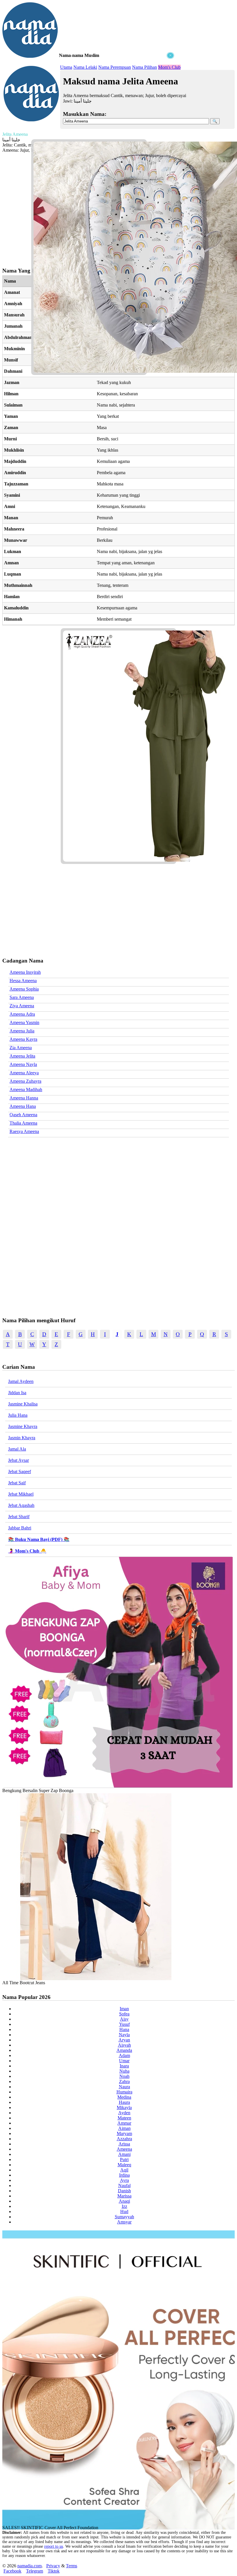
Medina (124, 2097)
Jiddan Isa (17, 1393)
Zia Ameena (21, 1048)
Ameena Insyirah (25, 972)
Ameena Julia (22, 1031)
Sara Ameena (22, 997)
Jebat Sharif (19, 1517)
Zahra (124, 2081)
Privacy (53, 2566)
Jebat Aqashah (21, 1505)
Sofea (124, 2014)
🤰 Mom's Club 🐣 (27, 1551)
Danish (124, 2191)
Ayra (124, 2180)
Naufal (124, 2185)
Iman (124, 2009)
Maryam (124, 2133)
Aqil (124, 2170)
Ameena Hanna (24, 1098)
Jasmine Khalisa (23, 1404)
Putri (124, 2159)
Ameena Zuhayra (25, 1081)
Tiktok (54, 2571)
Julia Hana (18, 1415)
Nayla (124, 2035)
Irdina (124, 2175)
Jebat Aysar (18, 1460)
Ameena (124, 2149)
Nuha (124, 2071)
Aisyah (124, 2045)
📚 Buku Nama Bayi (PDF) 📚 (39, 1539)
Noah (124, 2076)
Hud (124, 2211)
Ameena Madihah (26, 1089)
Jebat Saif (17, 1483)
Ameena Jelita (22, 1056)
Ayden (124, 2113)
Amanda (124, 2050)
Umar (124, 2061)
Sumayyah (124, 2217)
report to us (54, 2546)
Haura (124, 2102)
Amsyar (124, 2222)
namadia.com (29, 2566)
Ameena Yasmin (24, 1022)
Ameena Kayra (23, 1039)
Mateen (124, 2118)
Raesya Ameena (24, 1131)
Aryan (124, 2040)
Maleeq (124, 2165)
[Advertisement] (89, 95)
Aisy (124, 2019)
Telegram (35, 2571)
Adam (124, 2055)
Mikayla (124, 2107)
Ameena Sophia (24, 989)
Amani (124, 2154)
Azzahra (124, 2139)
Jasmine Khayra (23, 1426)
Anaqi (124, 2201)
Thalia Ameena (23, 1123)
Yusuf (124, 2024)
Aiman (124, 2128)
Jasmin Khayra (22, 1438)
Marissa (124, 2196)
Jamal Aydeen (21, 1381)
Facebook (12, 2571)
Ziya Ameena (22, 1006)
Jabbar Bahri (20, 1528)
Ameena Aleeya (24, 1073)
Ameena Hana (23, 1106)
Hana (124, 2029)
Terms (72, 2566)
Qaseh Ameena (23, 1115)
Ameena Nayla (23, 1064)
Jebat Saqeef (20, 1471)
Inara (124, 2066)
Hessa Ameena (23, 981)
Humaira (124, 2092)
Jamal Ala (17, 1449)
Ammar (124, 2123)
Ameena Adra (22, 1014)
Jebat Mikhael (21, 1494)
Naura (124, 2087)
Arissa (124, 2144)
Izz (124, 2206)
